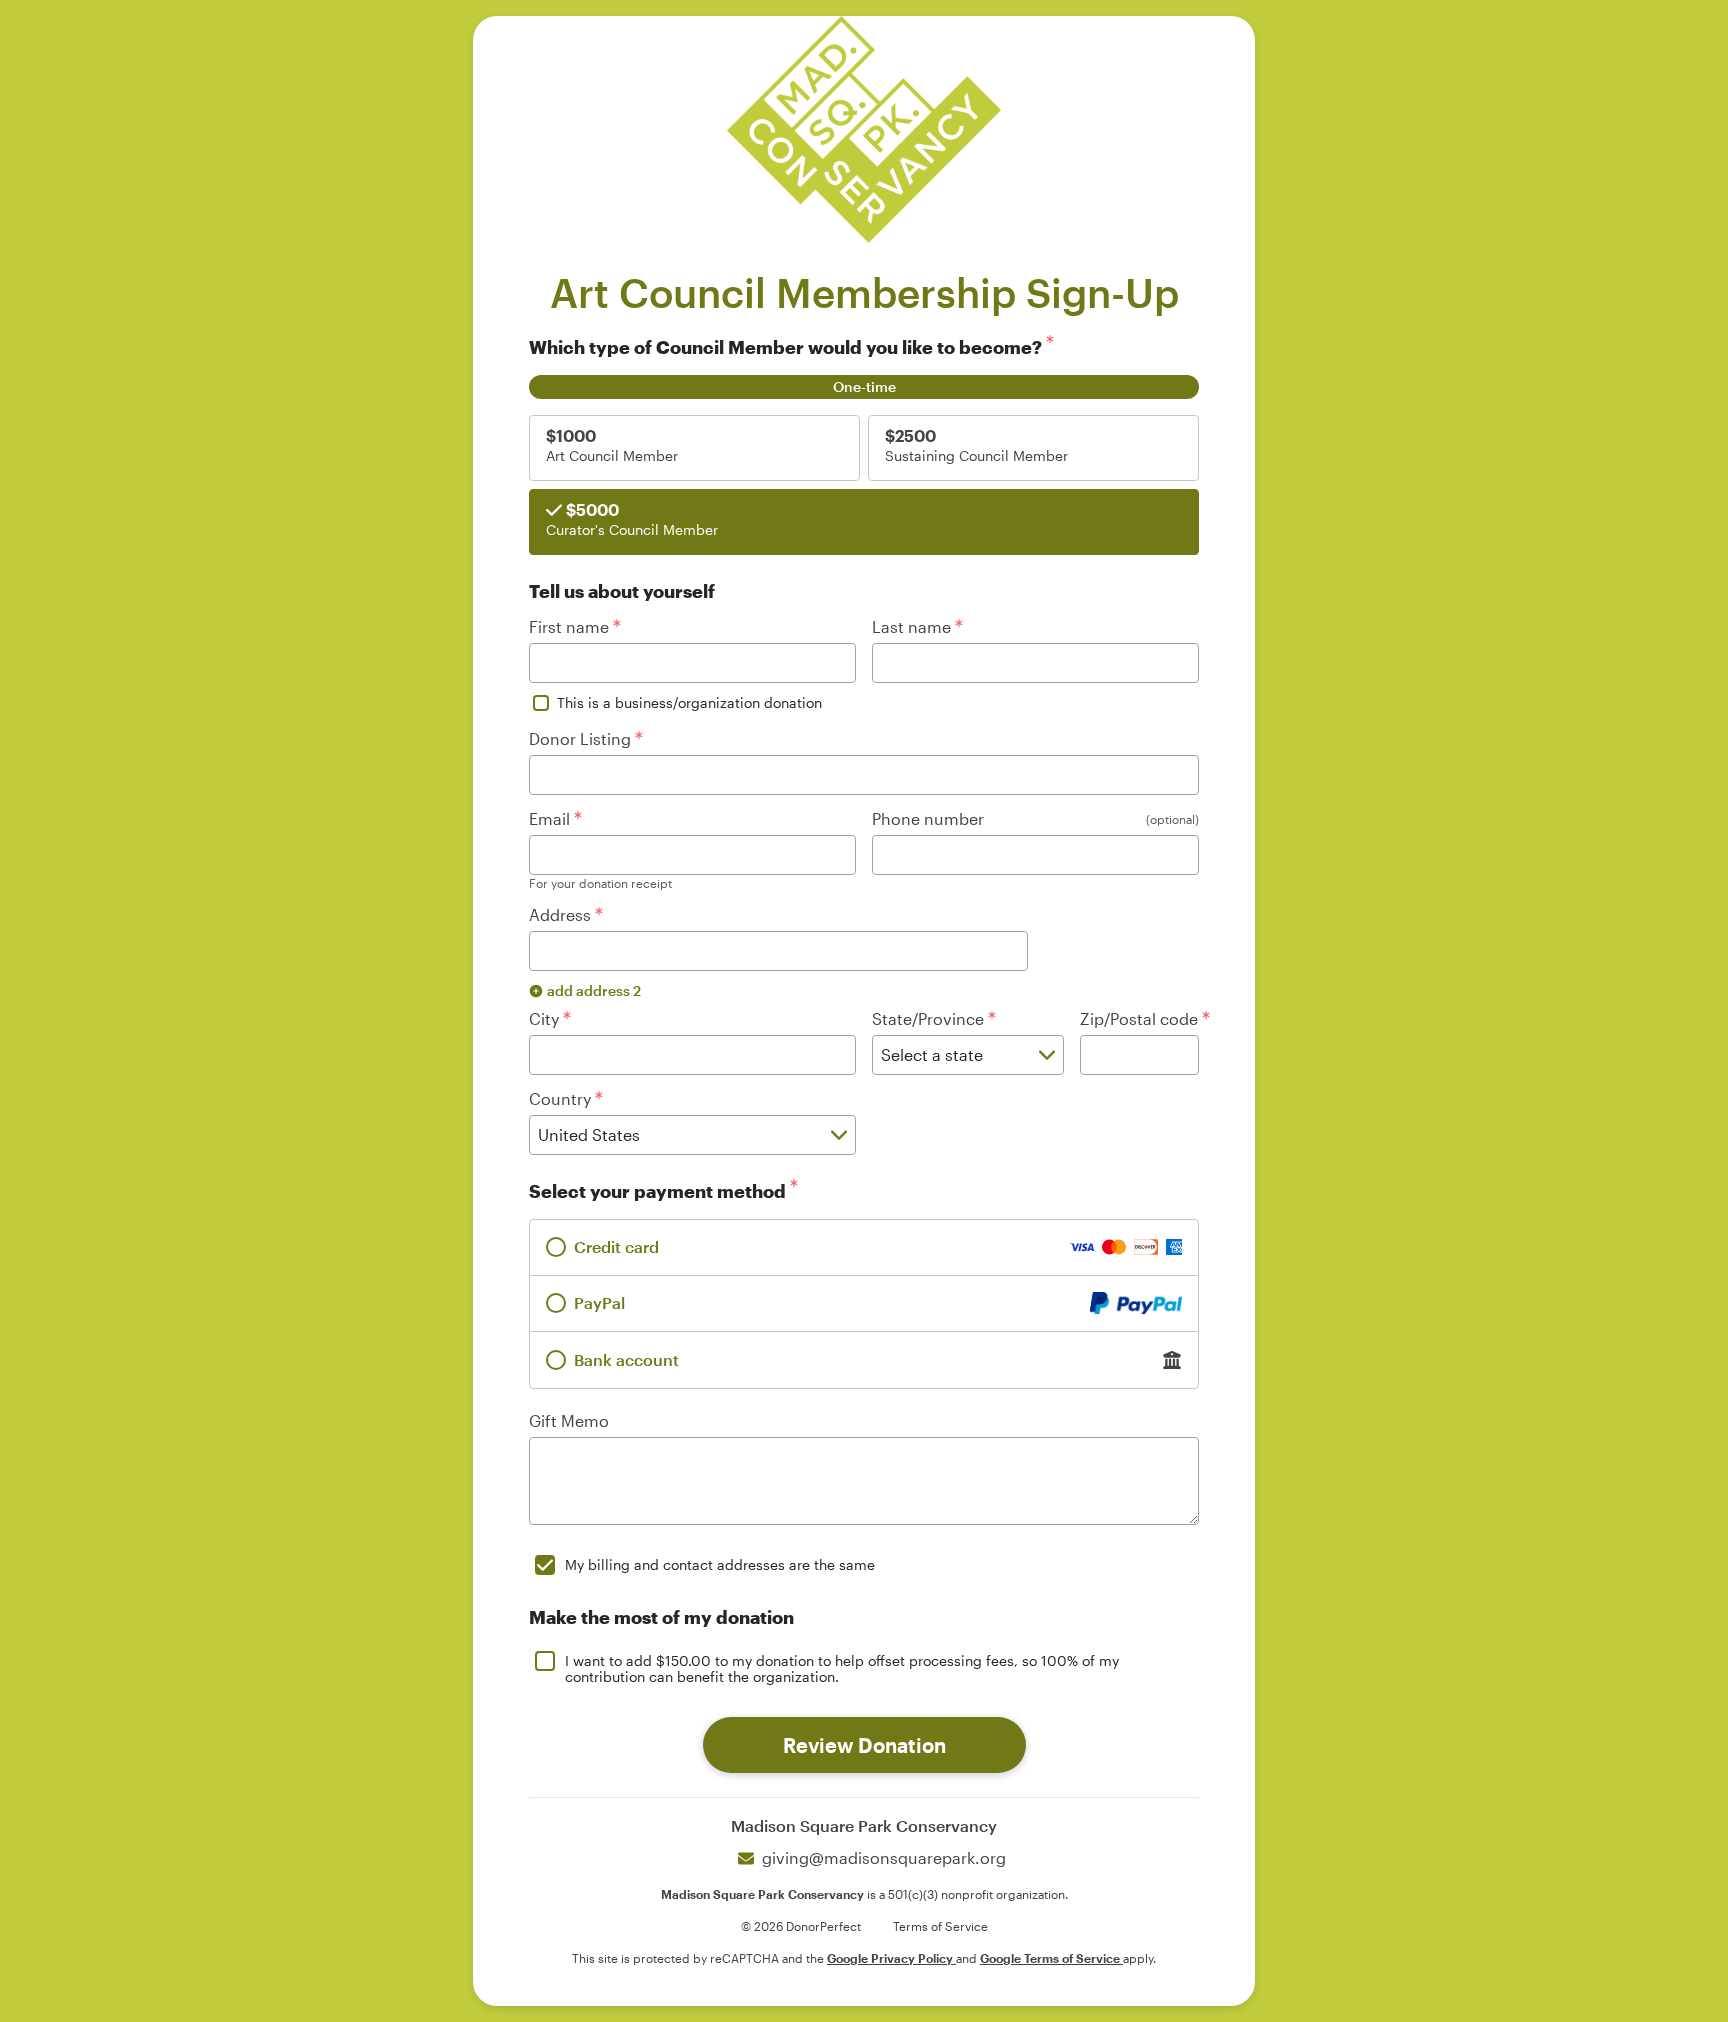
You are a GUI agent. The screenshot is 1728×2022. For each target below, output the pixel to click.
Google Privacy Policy (891, 1958)
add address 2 (594, 990)
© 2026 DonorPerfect (801, 1926)
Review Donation (864, 1745)
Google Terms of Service (1051, 1958)
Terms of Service (940, 1926)
